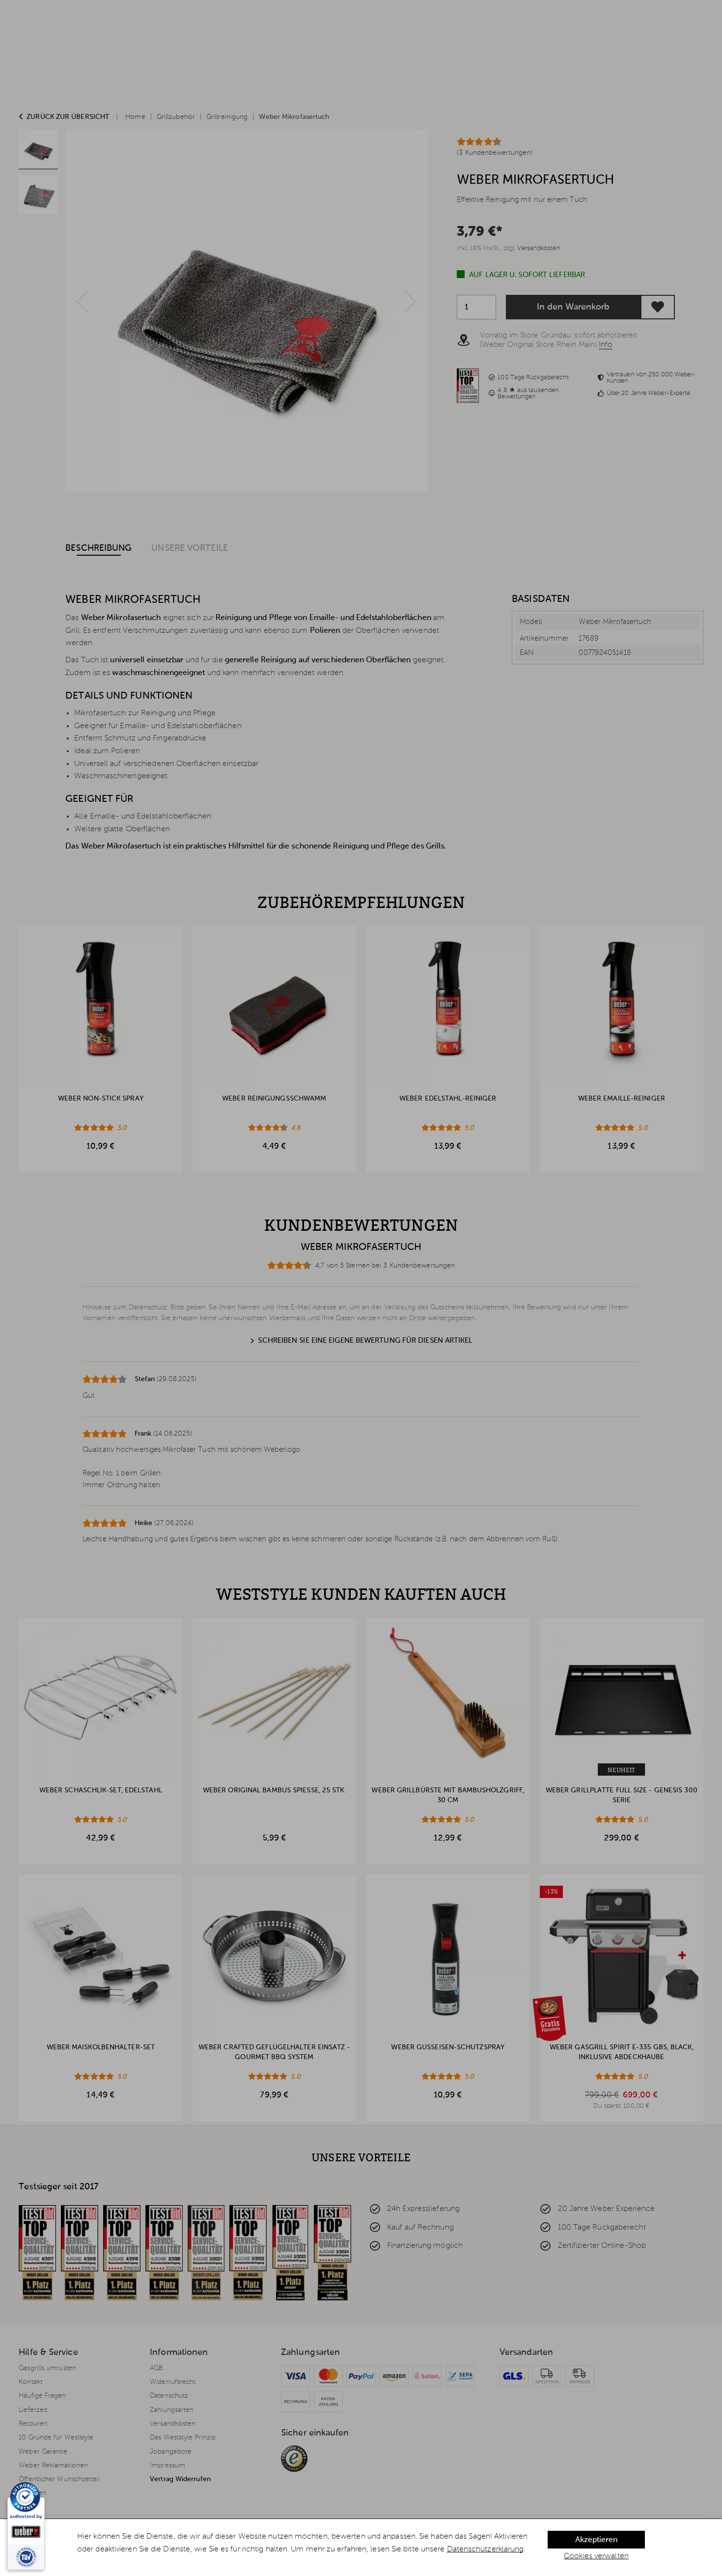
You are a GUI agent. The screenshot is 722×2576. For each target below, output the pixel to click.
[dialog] (361, 2548)
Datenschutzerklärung (486, 2549)
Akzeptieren (596, 2540)
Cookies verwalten (596, 2556)
